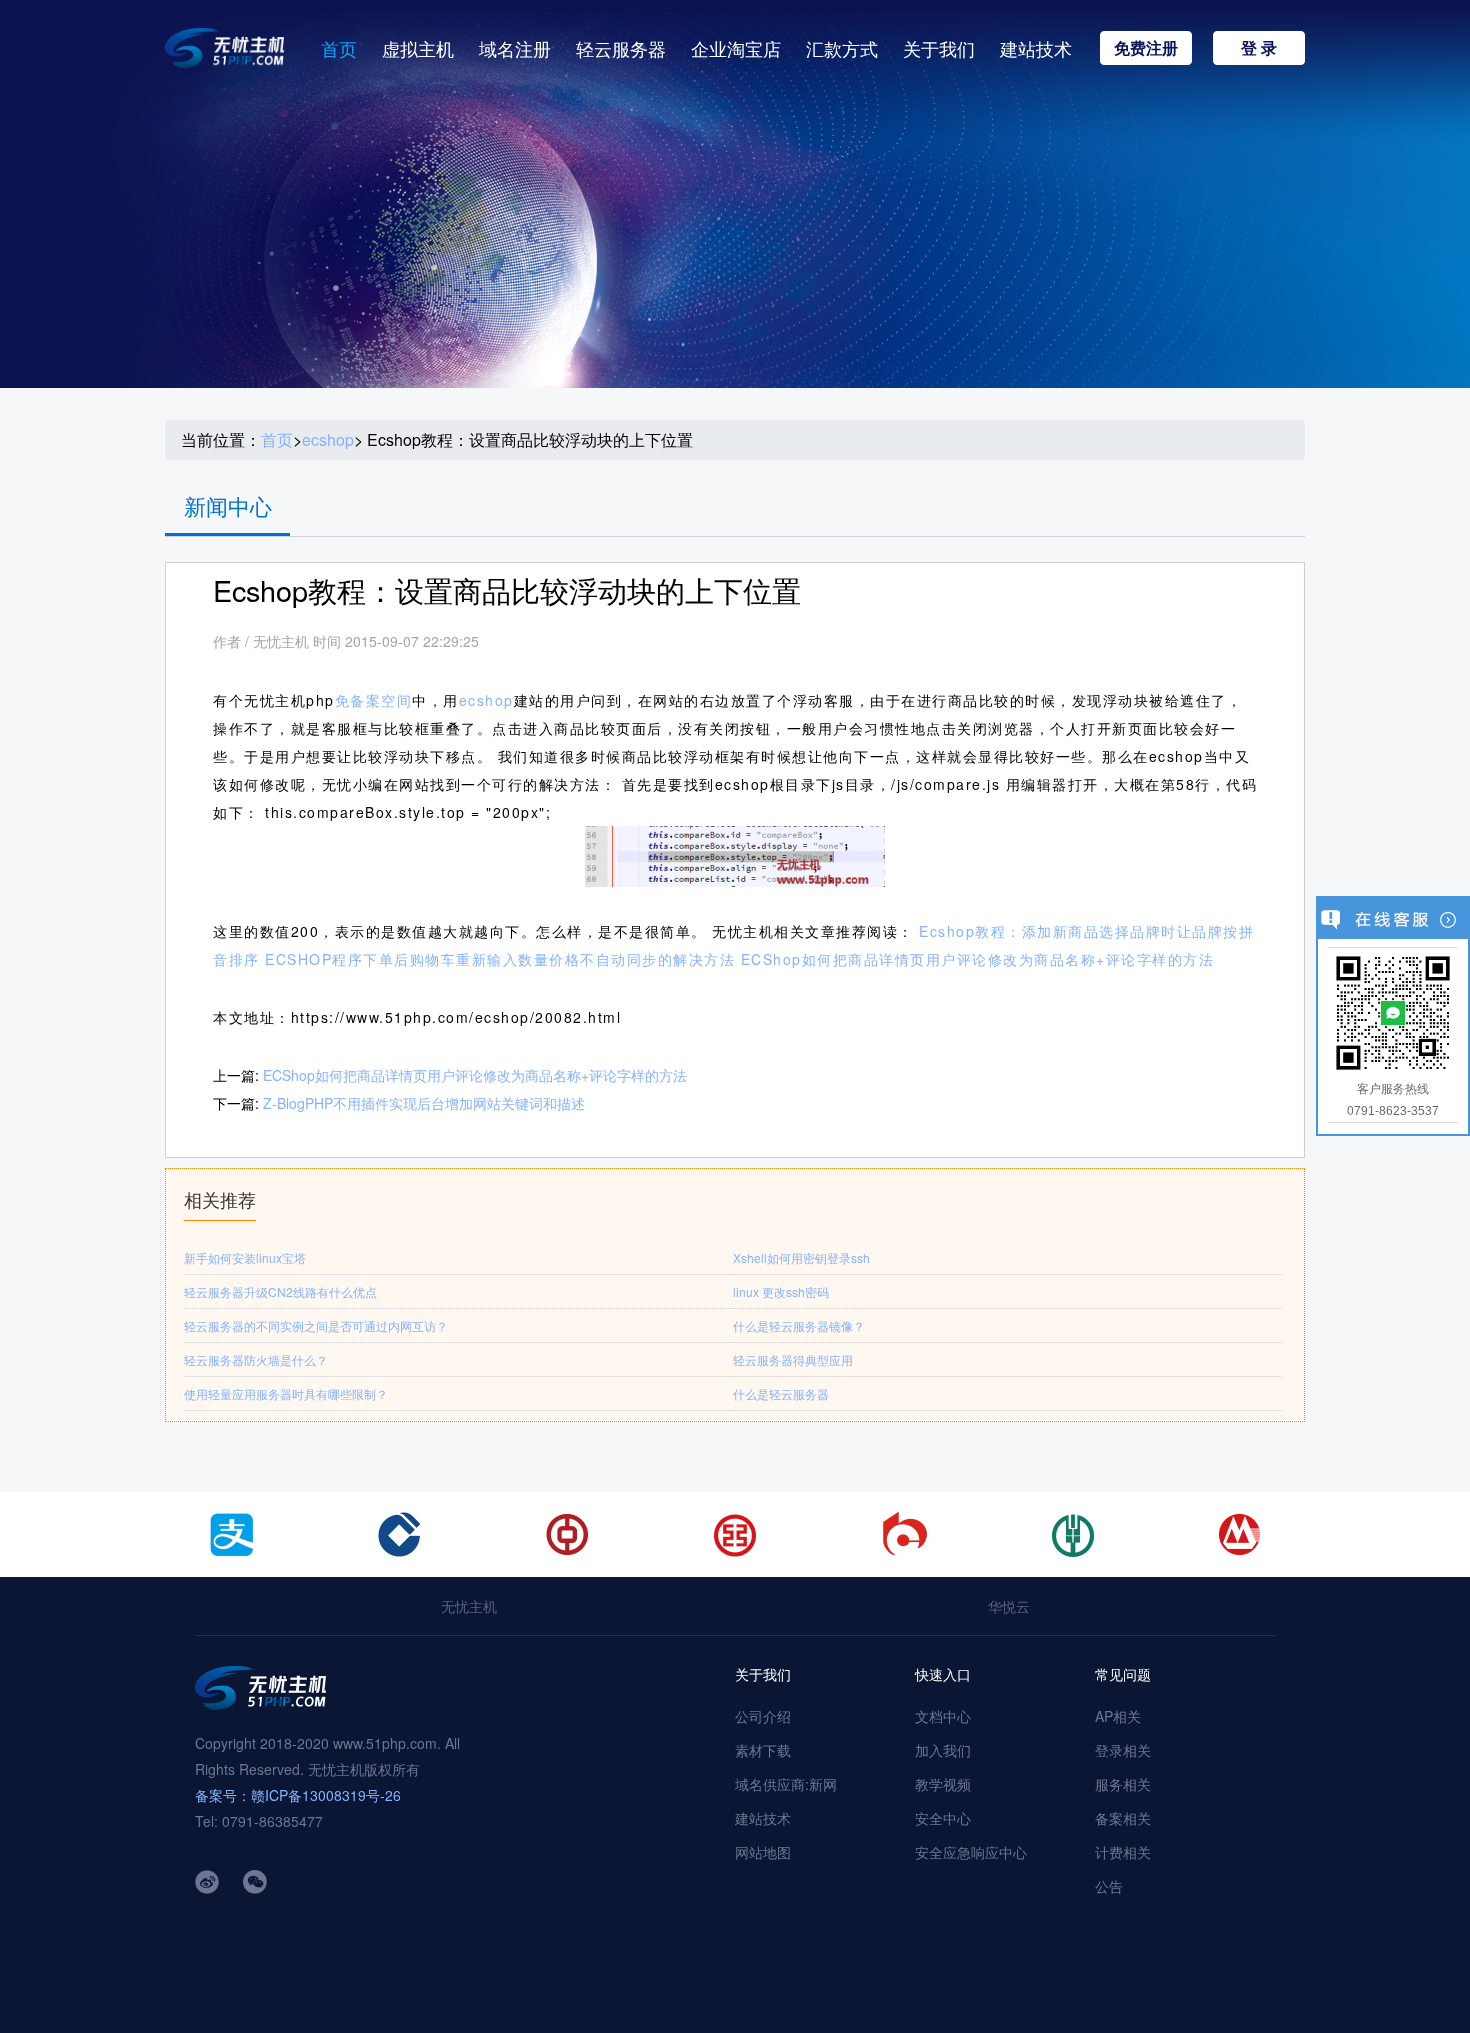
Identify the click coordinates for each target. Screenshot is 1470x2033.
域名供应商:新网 (786, 1784)
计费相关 (1123, 1852)
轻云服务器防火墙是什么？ (256, 1359)
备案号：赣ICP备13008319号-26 (298, 1795)
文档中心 (943, 1716)
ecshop (328, 440)
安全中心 (943, 1818)
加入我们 (943, 1750)
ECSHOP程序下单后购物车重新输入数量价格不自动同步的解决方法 (500, 959)
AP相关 (1118, 1716)
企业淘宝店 (736, 48)
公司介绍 (763, 1716)
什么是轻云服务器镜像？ (799, 1325)
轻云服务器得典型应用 (793, 1359)
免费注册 (1146, 47)
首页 (339, 48)
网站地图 (763, 1852)
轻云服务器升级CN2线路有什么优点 (280, 1291)
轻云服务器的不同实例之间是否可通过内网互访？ (316, 1325)
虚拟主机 (418, 48)
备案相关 (1123, 1818)
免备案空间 (374, 700)
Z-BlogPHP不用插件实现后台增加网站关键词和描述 (424, 1103)
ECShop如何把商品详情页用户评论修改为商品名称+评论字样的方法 (978, 959)
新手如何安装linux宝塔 (245, 1257)
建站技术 (1036, 48)
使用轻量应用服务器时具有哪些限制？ (286, 1393)
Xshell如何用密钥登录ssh (801, 1257)
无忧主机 (469, 1606)
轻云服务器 (621, 48)
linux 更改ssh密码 (781, 1291)
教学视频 (943, 1784)
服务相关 (1123, 1784)
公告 (1109, 1886)
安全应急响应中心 (971, 1852)
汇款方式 (842, 48)
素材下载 (763, 1750)
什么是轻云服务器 (781, 1393)
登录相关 (1123, 1750)
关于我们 (939, 48)
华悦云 (1009, 1606)
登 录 (1259, 47)
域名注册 (515, 48)
